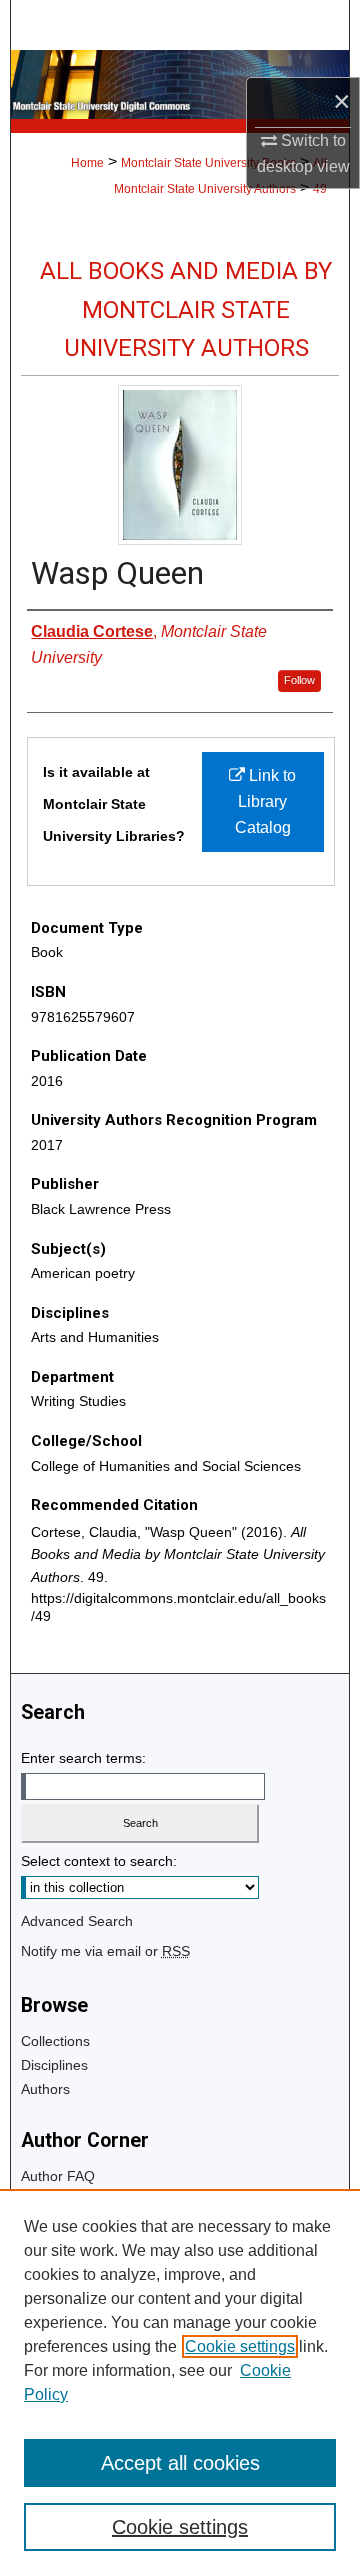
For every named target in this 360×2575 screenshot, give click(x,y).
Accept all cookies (180, 2463)
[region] (180, 2382)
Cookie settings (240, 2346)
